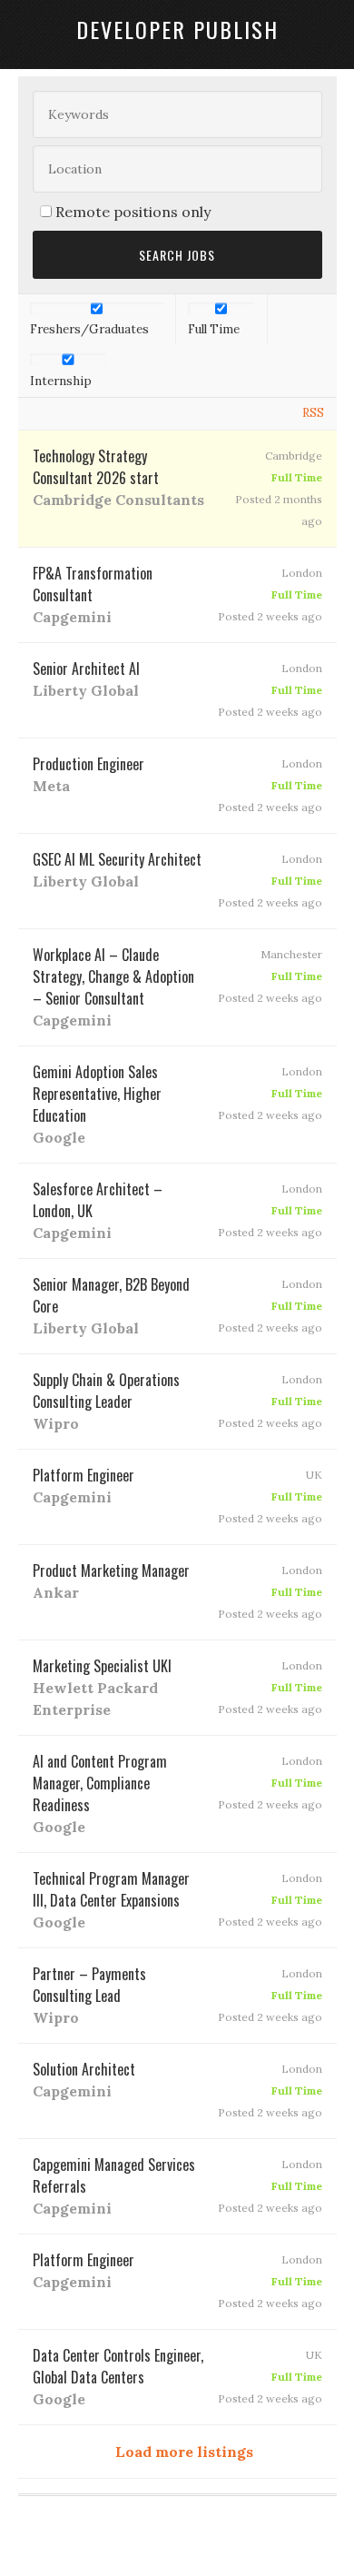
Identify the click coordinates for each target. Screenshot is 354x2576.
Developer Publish (177, 29)
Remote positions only (133, 212)
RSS (313, 413)
